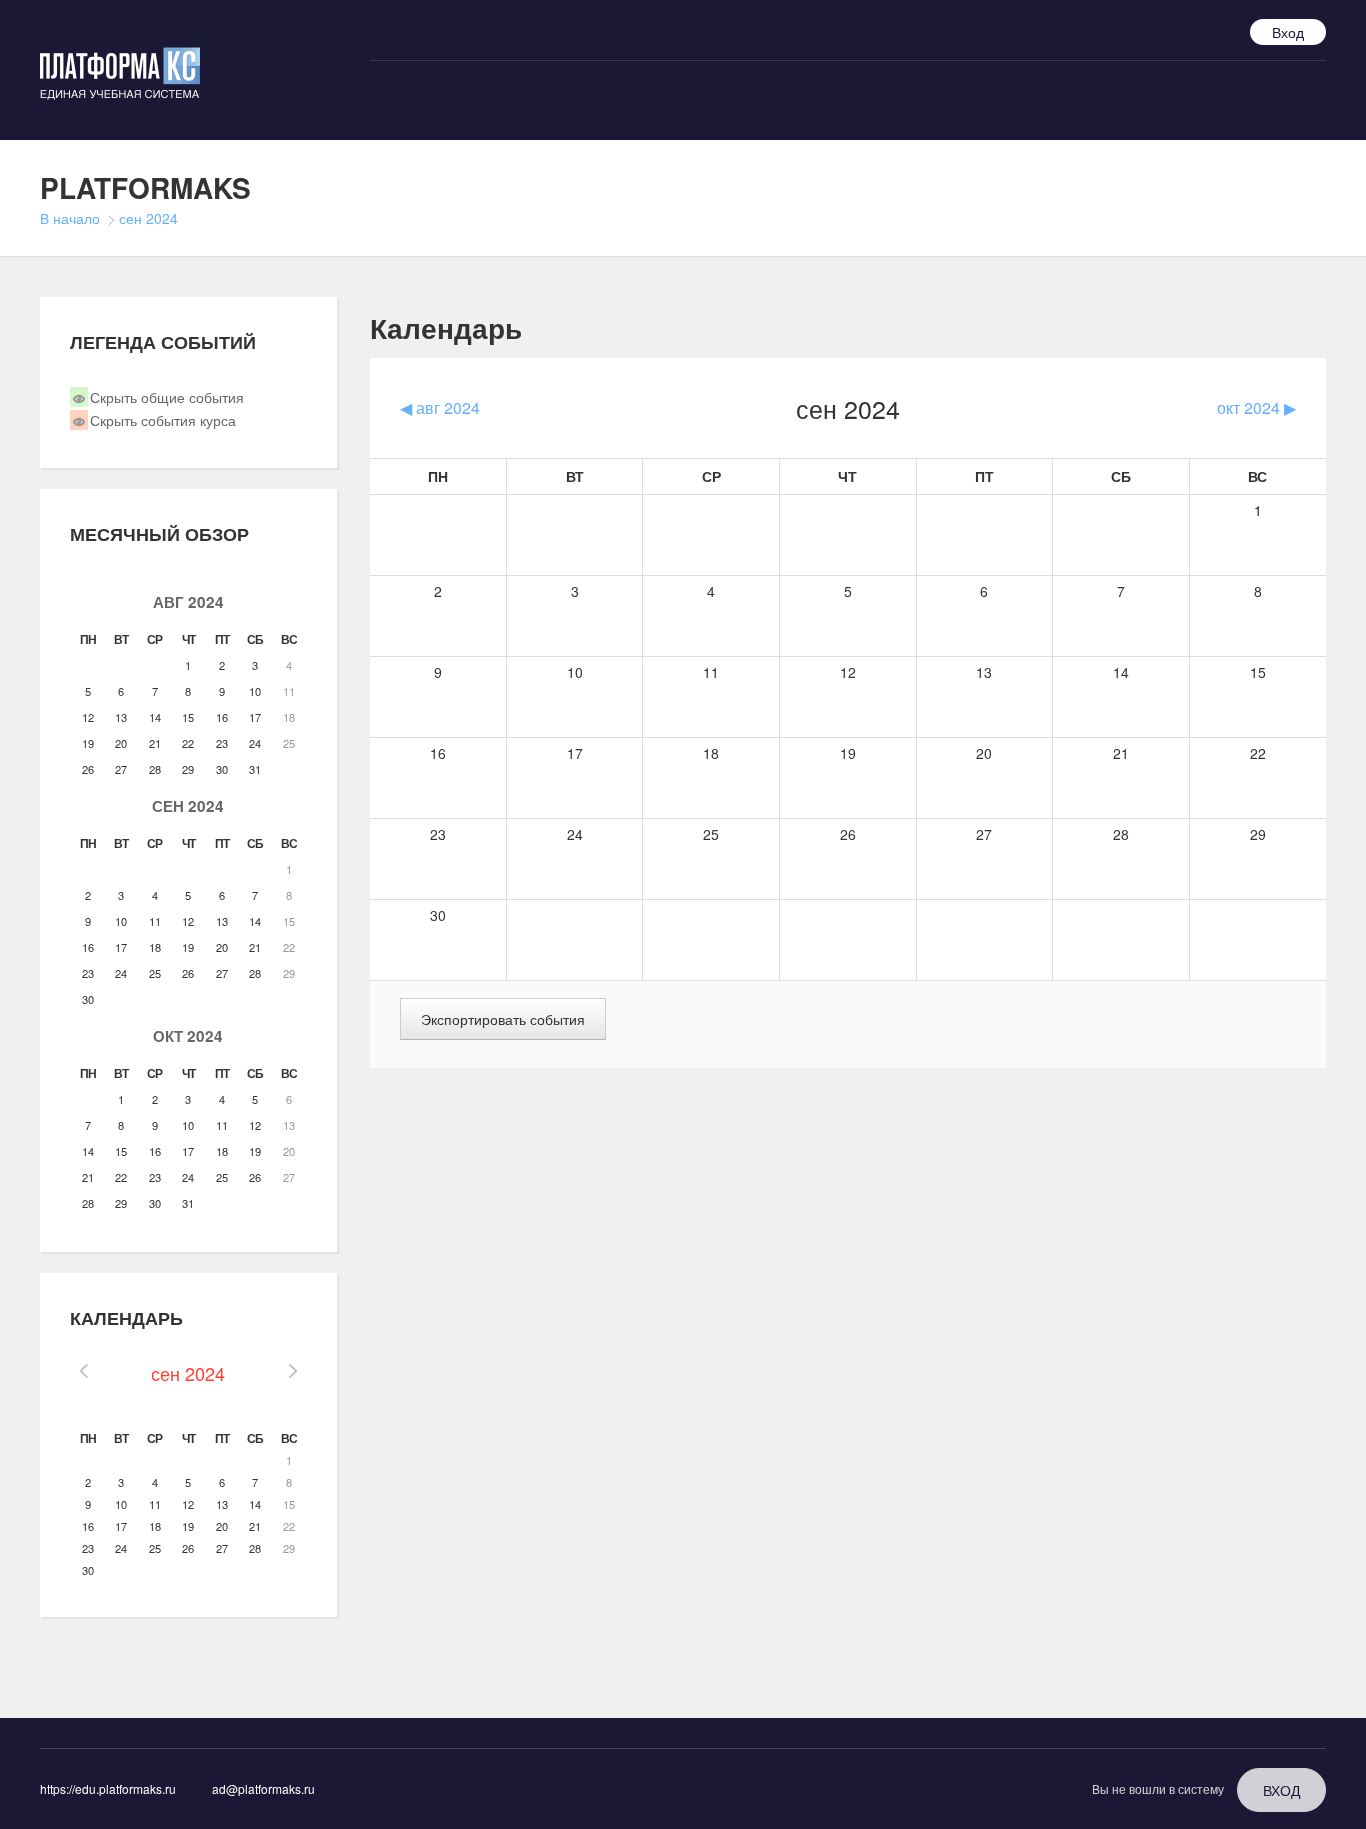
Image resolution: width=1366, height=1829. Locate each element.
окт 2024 (188, 1036)
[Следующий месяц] (292, 1373)
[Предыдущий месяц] (84, 1373)
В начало (70, 218)
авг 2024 (188, 602)
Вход (1288, 32)
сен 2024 (148, 218)
